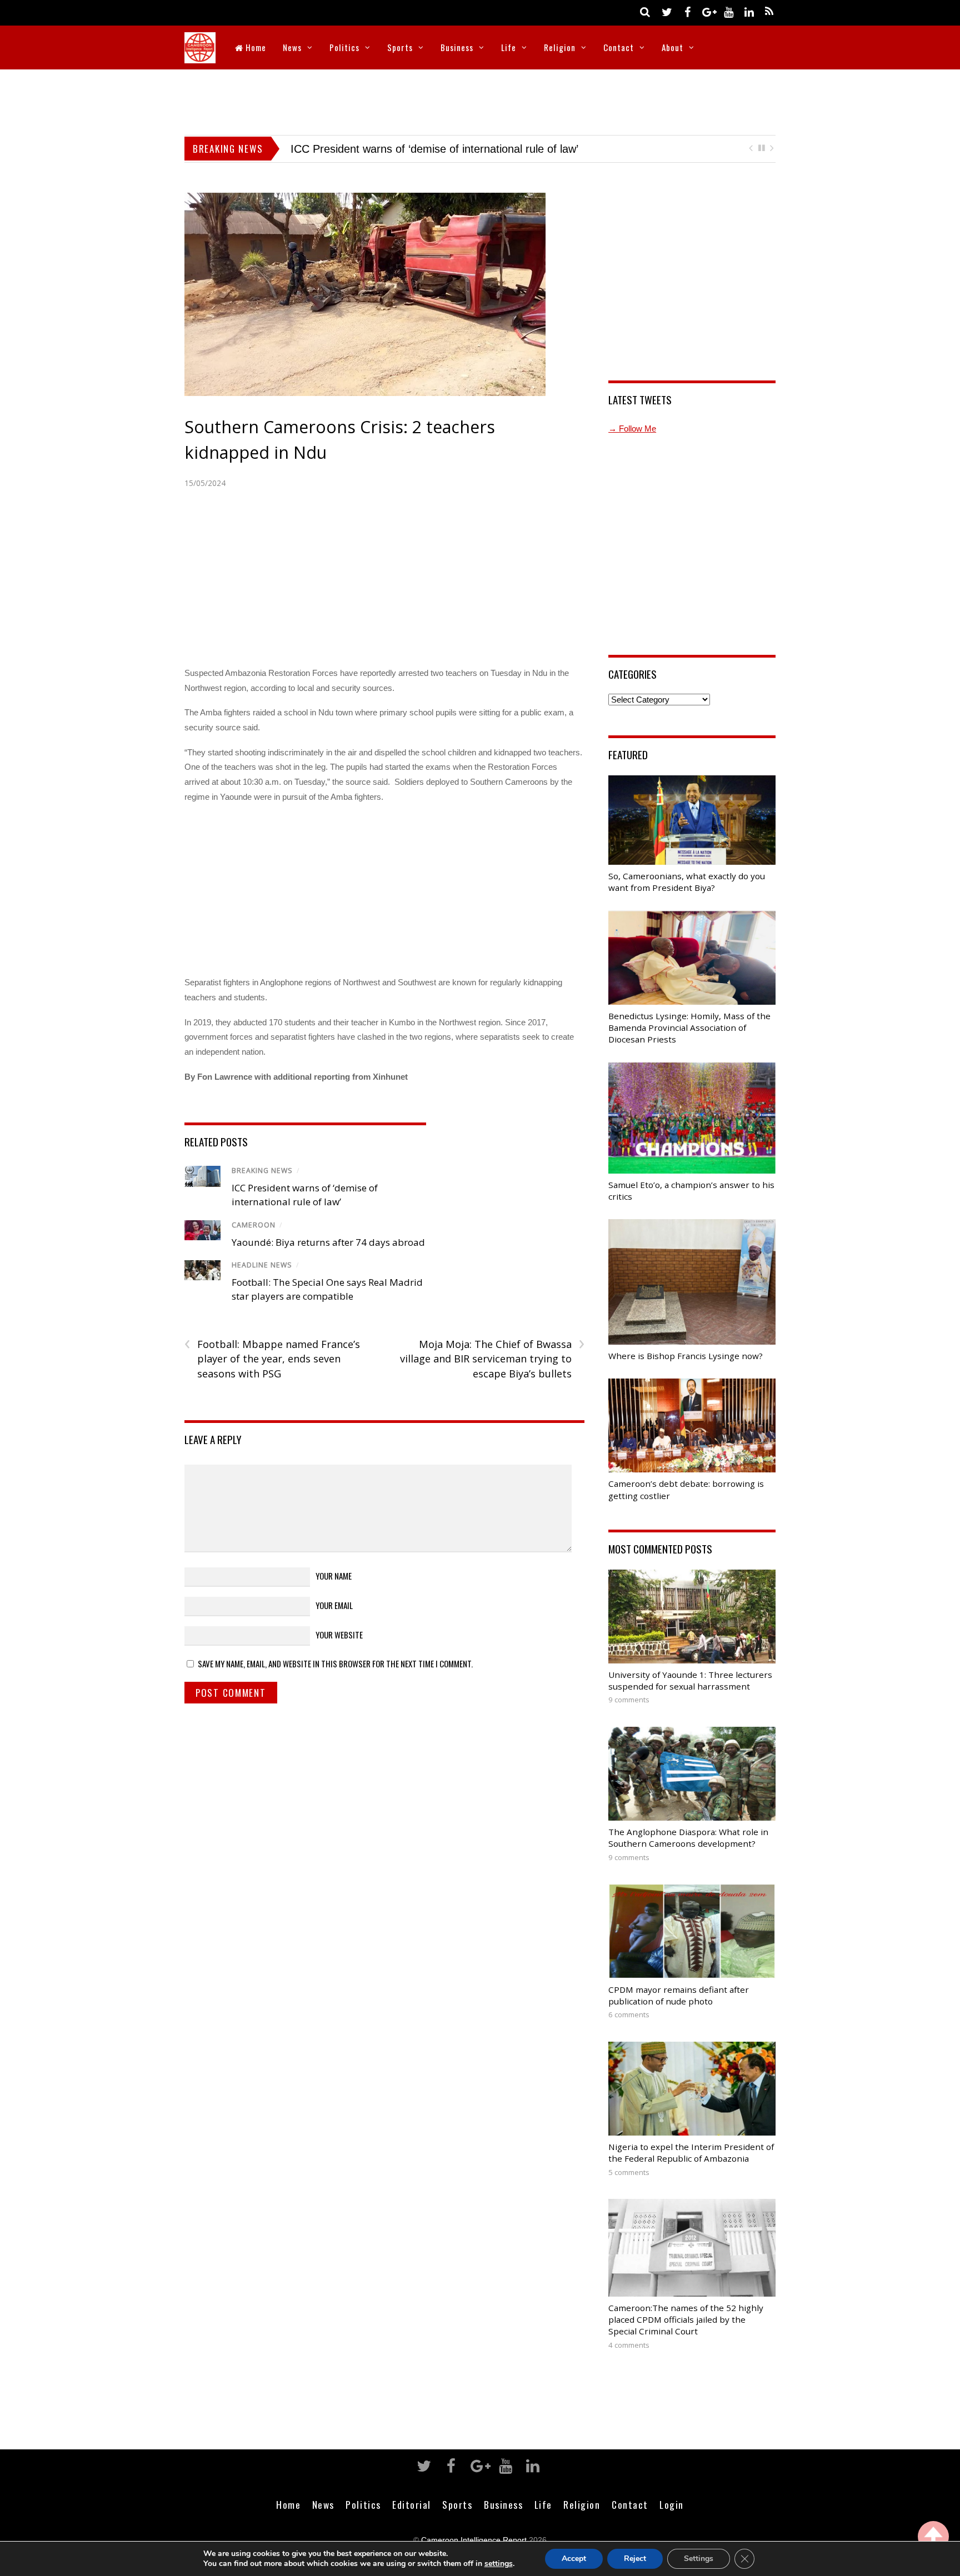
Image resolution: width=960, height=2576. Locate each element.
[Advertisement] (480, 100)
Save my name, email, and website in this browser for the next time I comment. (335, 1663)
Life (509, 47)
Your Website (339, 1635)
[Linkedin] (749, 11)
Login (672, 2504)
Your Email (334, 1605)
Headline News (262, 1265)
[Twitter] (667, 11)
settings (499, 2564)
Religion (560, 47)
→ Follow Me (632, 429)
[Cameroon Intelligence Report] (200, 56)
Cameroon (254, 1225)
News (292, 47)
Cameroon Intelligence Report (474, 2540)
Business (457, 47)
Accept (574, 2559)
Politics (344, 47)
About (672, 47)
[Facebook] (687, 11)
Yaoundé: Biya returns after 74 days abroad (398, 149)
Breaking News (262, 1171)
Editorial (412, 2504)
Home (255, 47)
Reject (635, 2559)
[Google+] (708, 11)
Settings (699, 2559)
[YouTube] (728, 11)
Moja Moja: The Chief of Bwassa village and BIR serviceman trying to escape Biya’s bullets (492, 1359)
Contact (619, 47)
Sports (400, 47)
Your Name (334, 1576)
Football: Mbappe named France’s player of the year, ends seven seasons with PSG (272, 1359)
